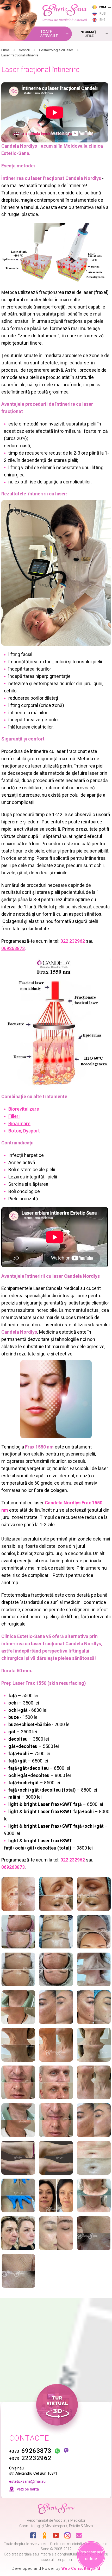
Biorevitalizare (24, 1109)
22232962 (30, 2458)
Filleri (14, 1116)
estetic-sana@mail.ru (27, 2481)
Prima (5, 50)
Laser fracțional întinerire (20, 55)
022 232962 (73, 941)
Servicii (24, 50)
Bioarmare (19, 1123)
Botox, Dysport (24, 1131)
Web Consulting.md (81, 2568)
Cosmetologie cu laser (56, 50)
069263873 (13, 948)
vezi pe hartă (28, 2489)
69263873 (30, 2451)
